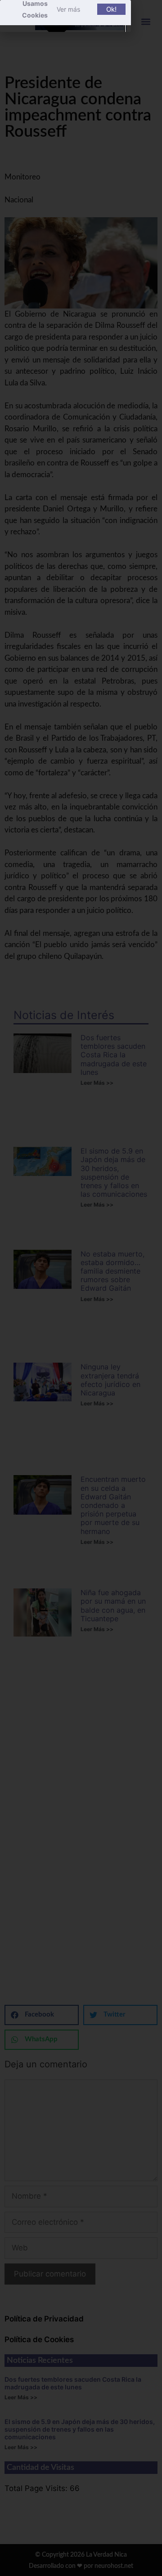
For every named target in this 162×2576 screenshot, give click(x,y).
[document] (81, 1288)
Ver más (68, 9)
